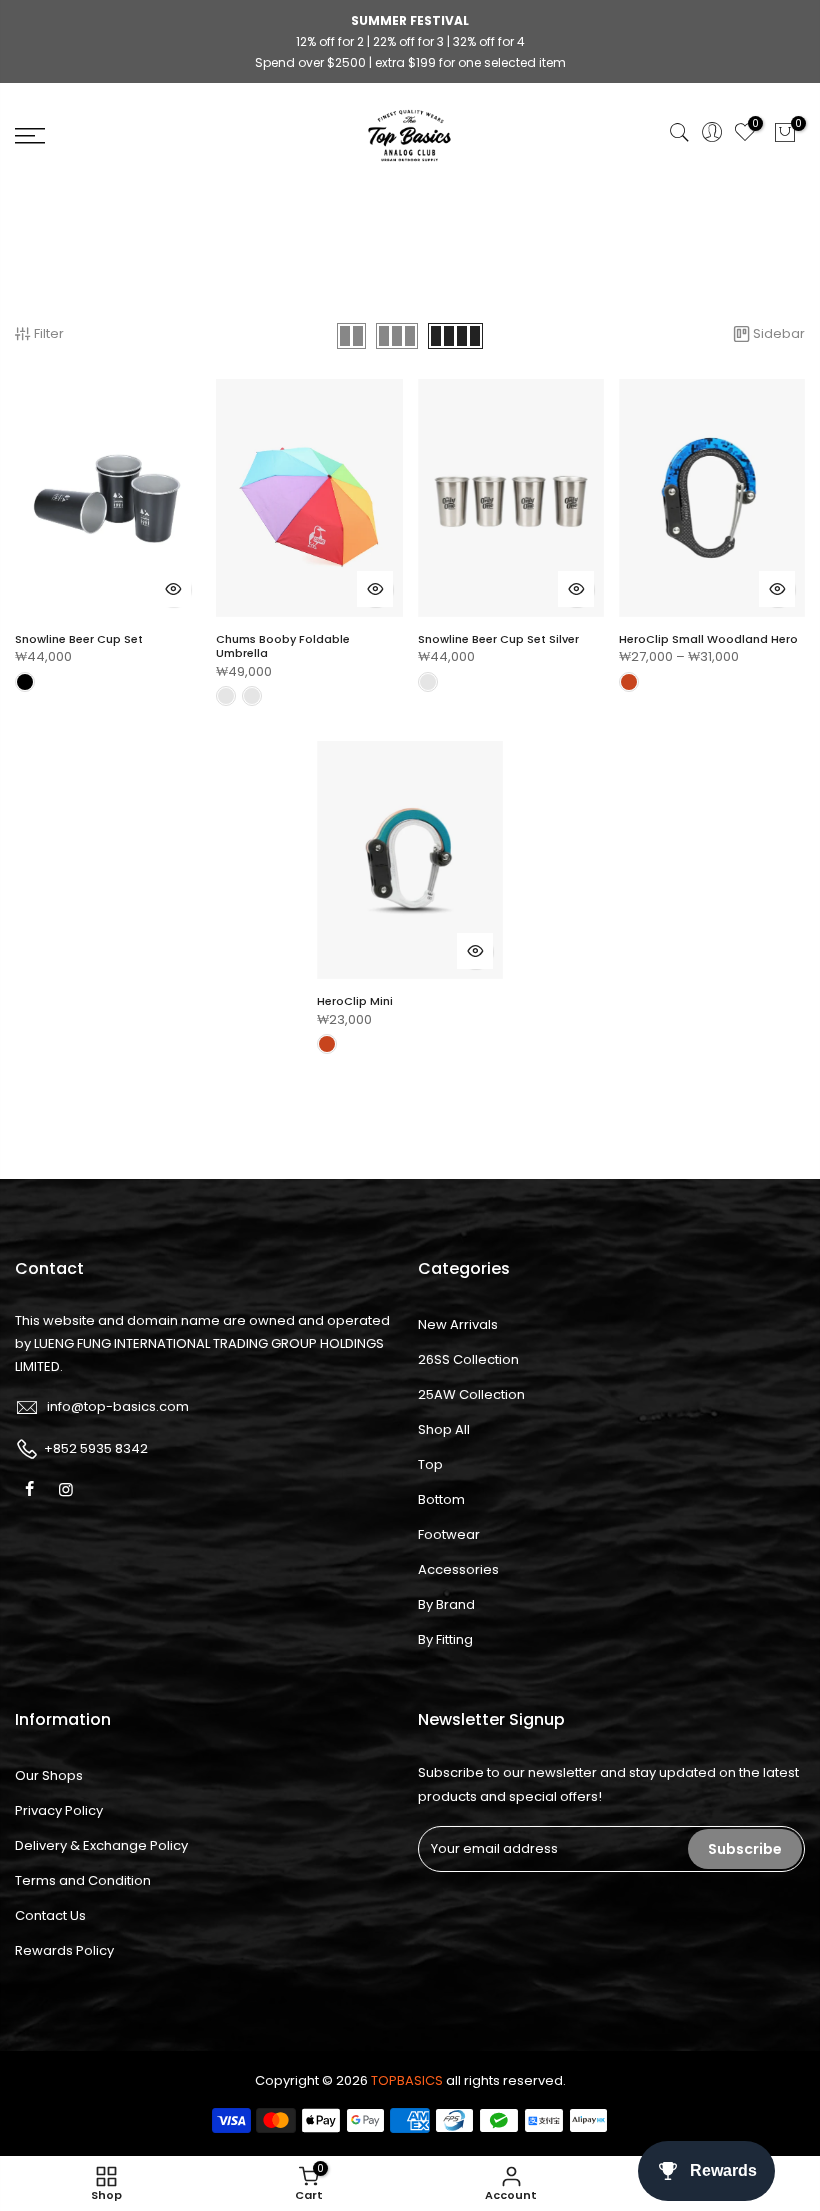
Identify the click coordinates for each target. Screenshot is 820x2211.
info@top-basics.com (118, 1406)
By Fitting (445, 1639)
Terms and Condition (83, 1880)
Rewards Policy (64, 1950)
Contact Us (50, 1915)
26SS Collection (468, 1359)
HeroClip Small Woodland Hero (708, 639)
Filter (49, 333)
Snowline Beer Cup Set (79, 639)
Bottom (441, 1499)
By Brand (446, 1604)
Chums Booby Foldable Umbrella (283, 646)
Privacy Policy (59, 1810)
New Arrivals (458, 1324)
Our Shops (49, 1775)
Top (430, 1464)
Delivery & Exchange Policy (101, 1845)
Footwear (449, 1534)
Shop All (444, 1429)
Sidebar (779, 333)
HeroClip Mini (355, 1001)
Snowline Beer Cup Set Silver (498, 639)
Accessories (458, 1569)
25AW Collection (471, 1394)
